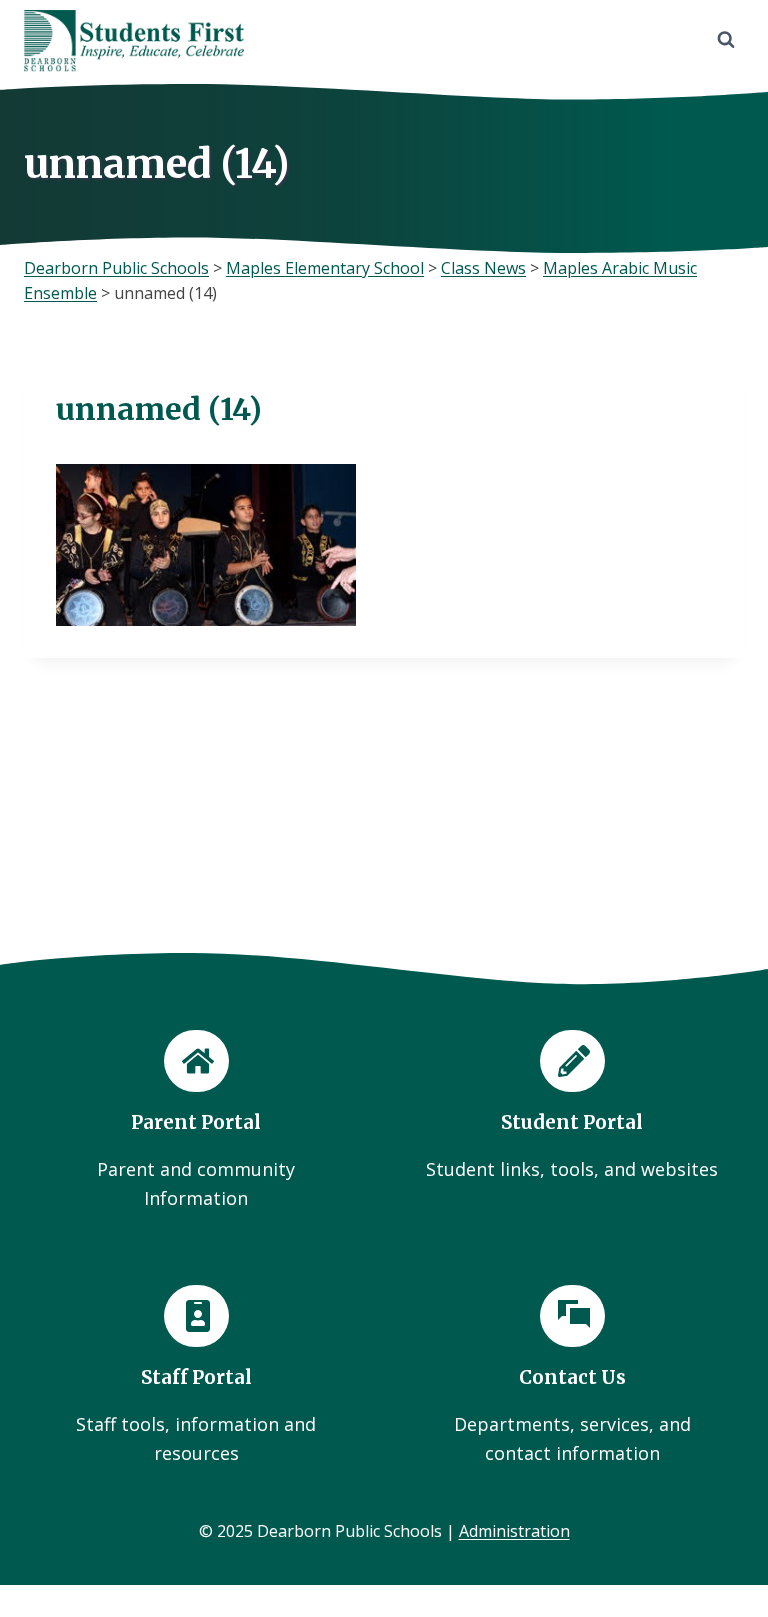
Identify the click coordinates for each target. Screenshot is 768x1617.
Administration (514, 1531)
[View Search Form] (726, 40)
